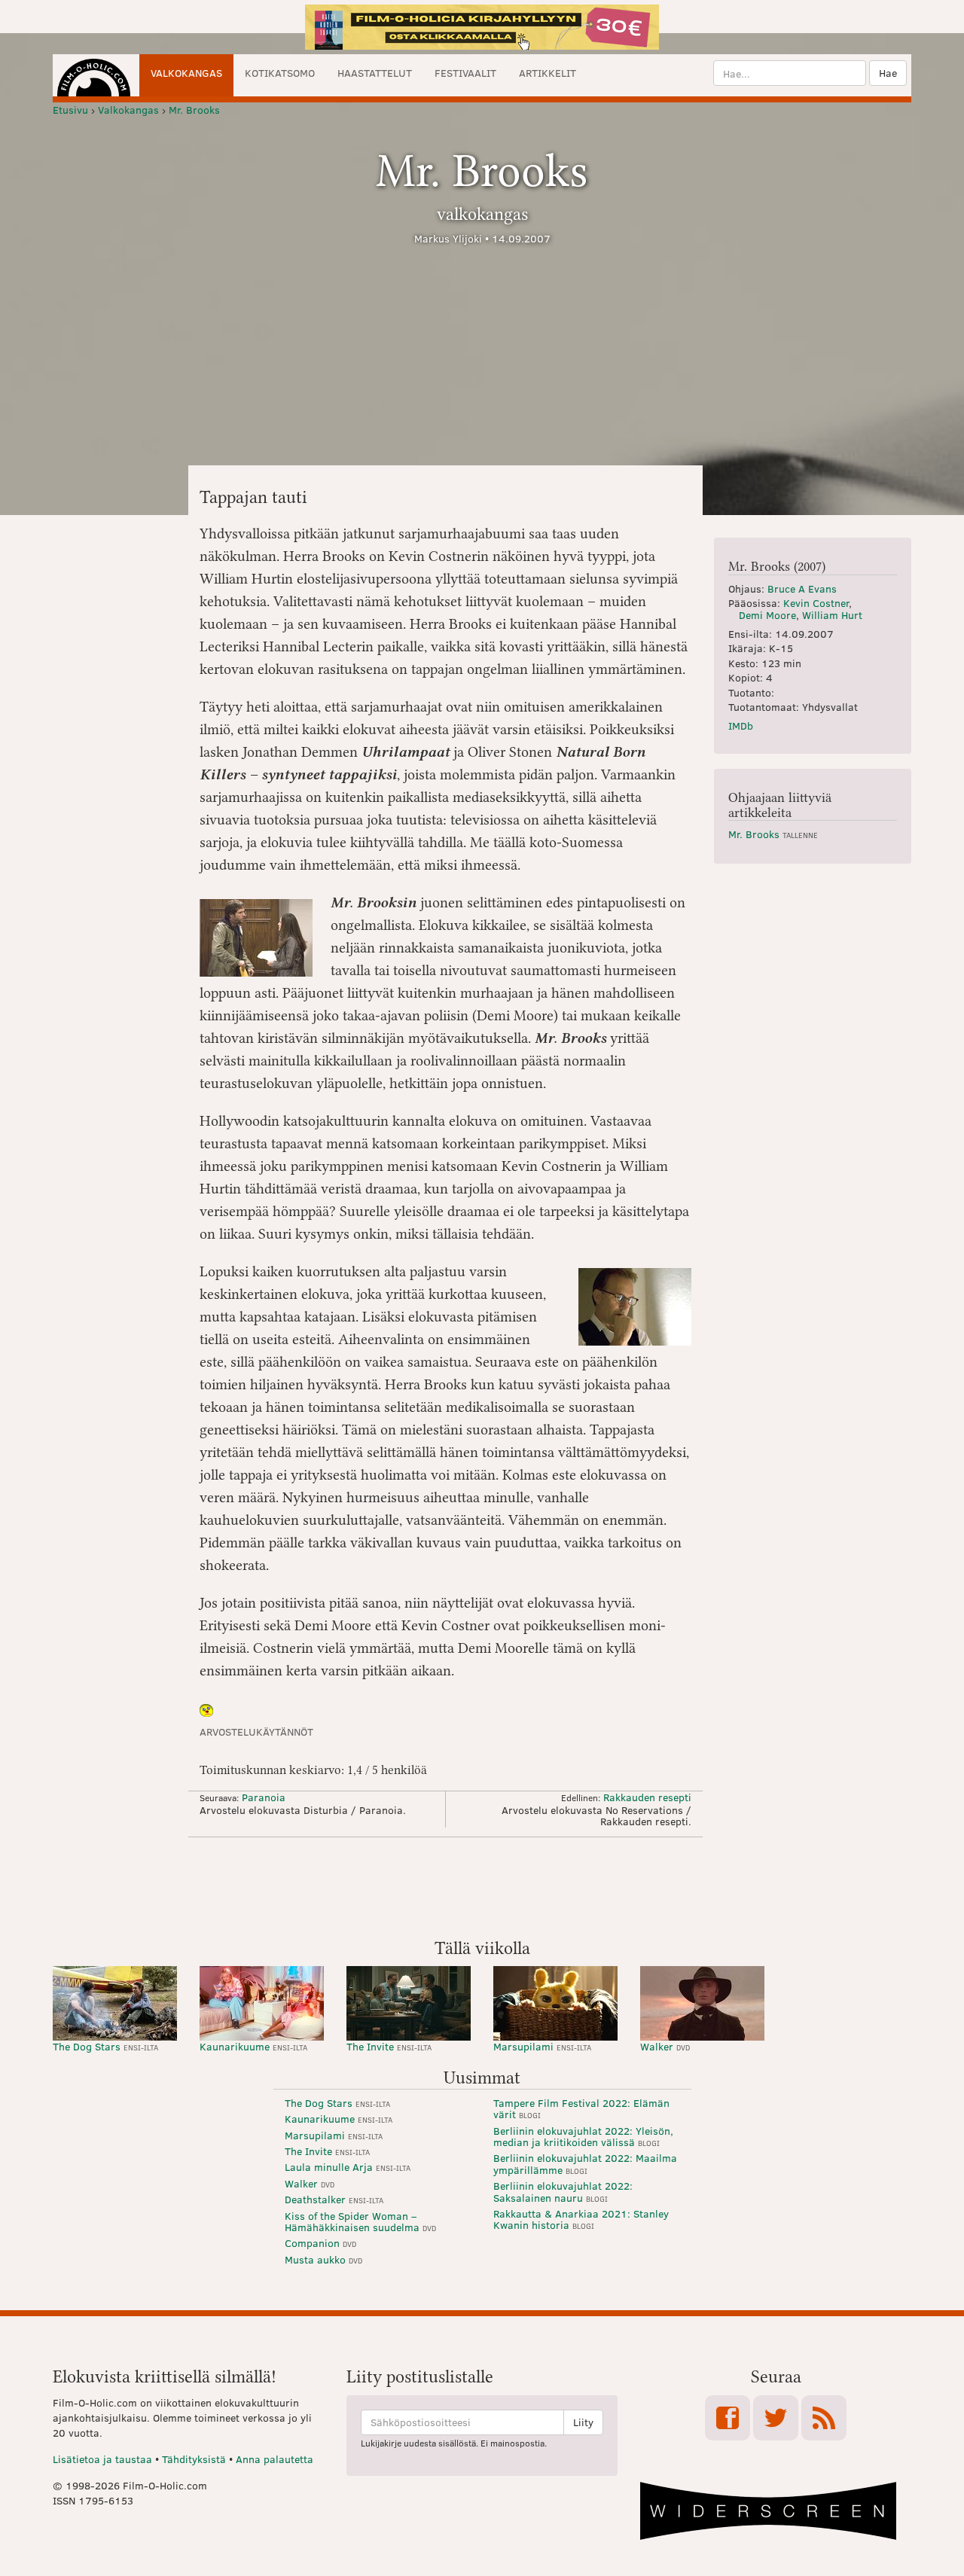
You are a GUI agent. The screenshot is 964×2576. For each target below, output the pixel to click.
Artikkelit (548, 73)
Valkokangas (186, 73)
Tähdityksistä (194, 2459)
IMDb (741, 726)
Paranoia (264, 1797)
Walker (665, 2046)
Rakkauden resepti (647, 1797)
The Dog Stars (105, 2046)
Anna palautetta (275, 2459)
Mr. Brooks (773, 834)
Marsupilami (542, 2046)
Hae (888, 73)
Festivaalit (465, 73)
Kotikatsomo (280, 73)
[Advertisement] (482, 1886)
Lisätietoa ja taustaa (102, 2459)
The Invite (389, 2046)
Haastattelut (375, 73)
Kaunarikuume (253, 2046)
